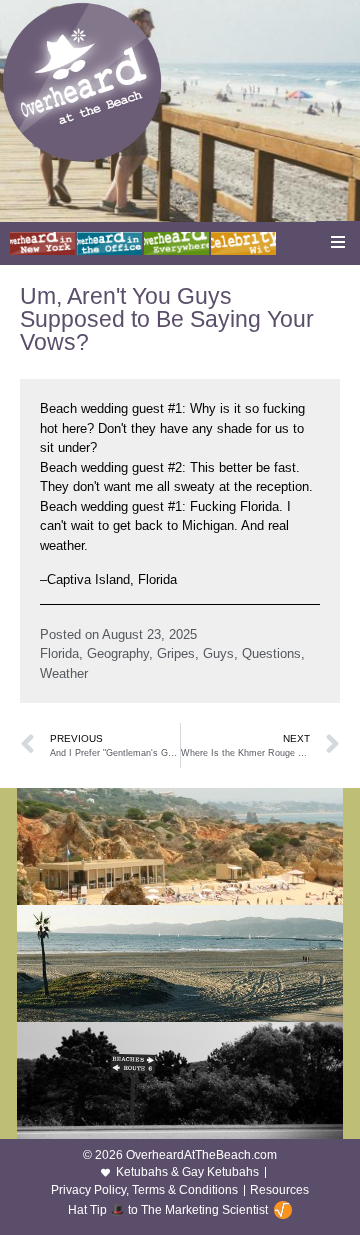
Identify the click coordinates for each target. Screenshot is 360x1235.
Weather (64, 673)
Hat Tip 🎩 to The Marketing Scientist (168, 1210)
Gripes (176, 653)
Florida (59, 653)
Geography (118, 653)
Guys (218, 653)
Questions (271, 653)
